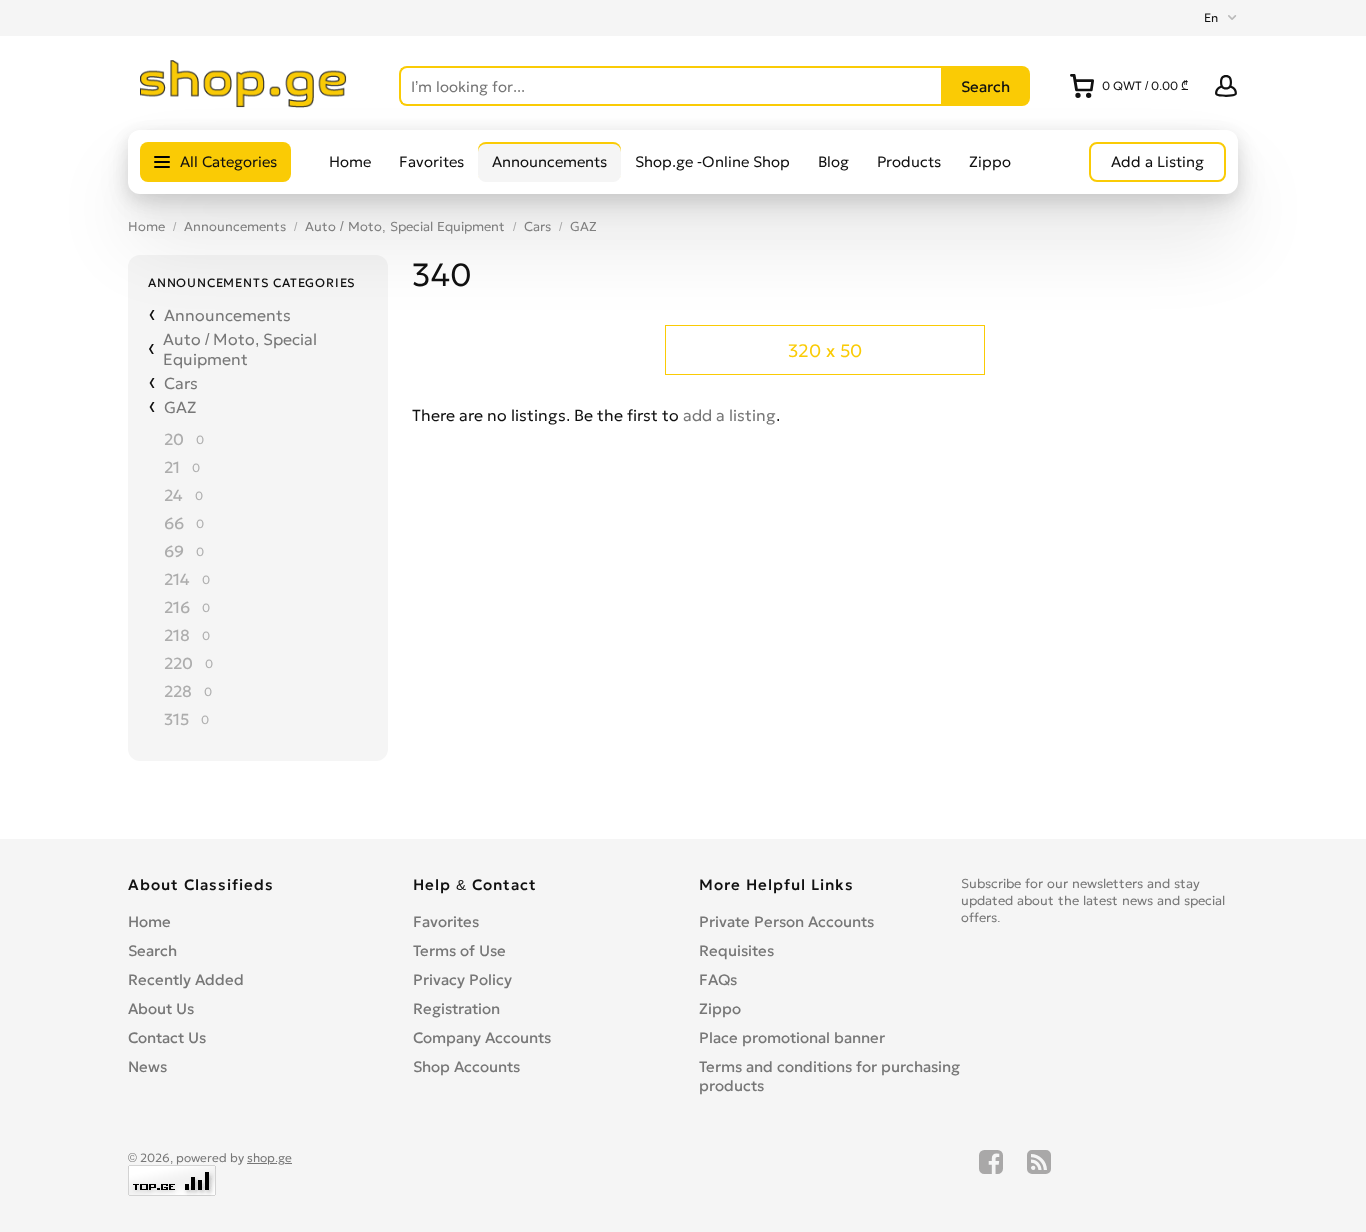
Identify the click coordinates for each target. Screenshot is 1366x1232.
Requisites (736, 950)
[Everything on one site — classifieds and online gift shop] (243, 102)
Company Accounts (482, 1037)
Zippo (990, 161)
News (147, 1066)
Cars (537, 226)
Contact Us (167, 1037)
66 (174, 523)
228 (178, 691)
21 (172, 467)
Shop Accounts (466, 1066)
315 (176, 719)
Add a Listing (1157, 161)
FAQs (718, 979)
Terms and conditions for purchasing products (829, 1076)
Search (152, 950)
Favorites (431, 161)
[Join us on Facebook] (991, 1173)
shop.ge (269, 1157)
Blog (833, 161)
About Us (161, 1008)
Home (350, 161)
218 (177, 635)
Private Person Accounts (786, 921)
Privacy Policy (462, 979)
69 (174, 551)
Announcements (549, 161)
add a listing (729, 415)
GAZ (583, 226)
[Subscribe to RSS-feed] (1039, 1173)
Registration (456, 1008)
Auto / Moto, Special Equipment (405, 226)
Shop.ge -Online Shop (712, 161)
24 (173, 495)
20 (174, 439)
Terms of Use (459, 950)
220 (178, 663)
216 (177, 607)
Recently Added (186, 979)
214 (177, 579)
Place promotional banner (792, 1037)
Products (909, 161)
